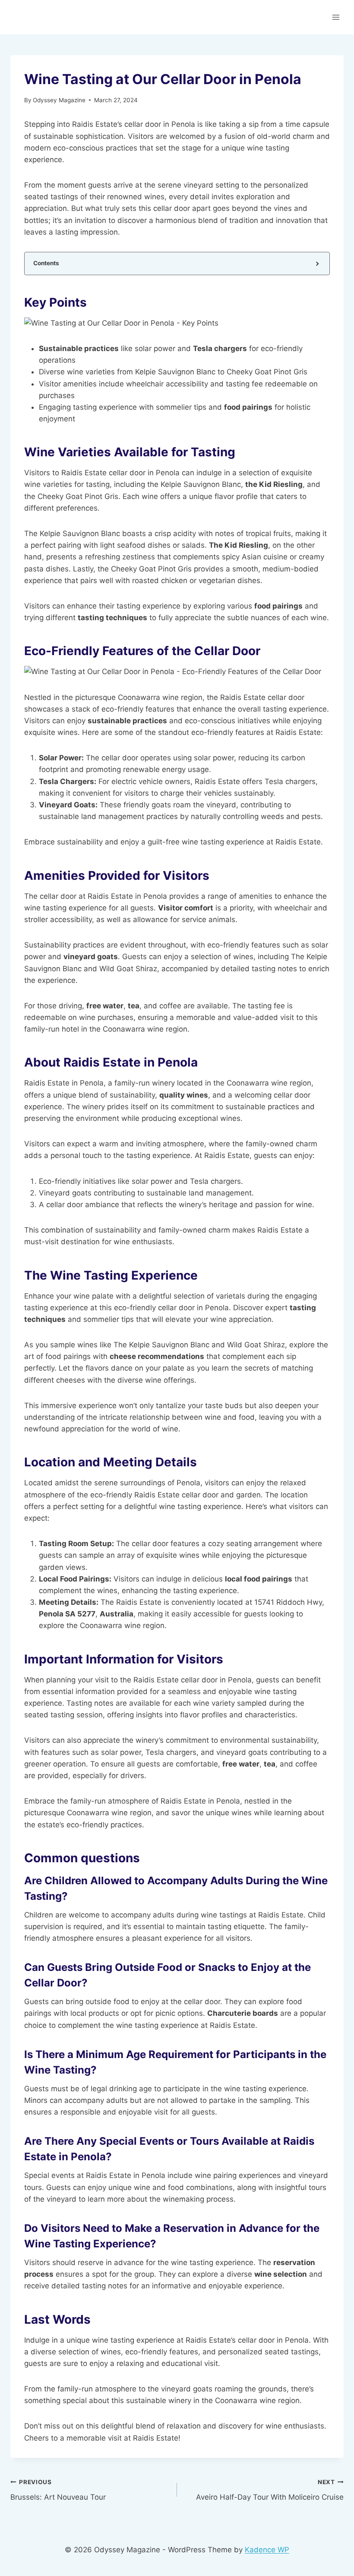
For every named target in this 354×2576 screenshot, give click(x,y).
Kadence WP (267, 2550)
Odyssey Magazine (59, 100)
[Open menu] (336, 17)
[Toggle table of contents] (317, 263)
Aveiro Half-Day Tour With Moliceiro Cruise (270, 2490)
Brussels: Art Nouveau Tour (58, 2490)
